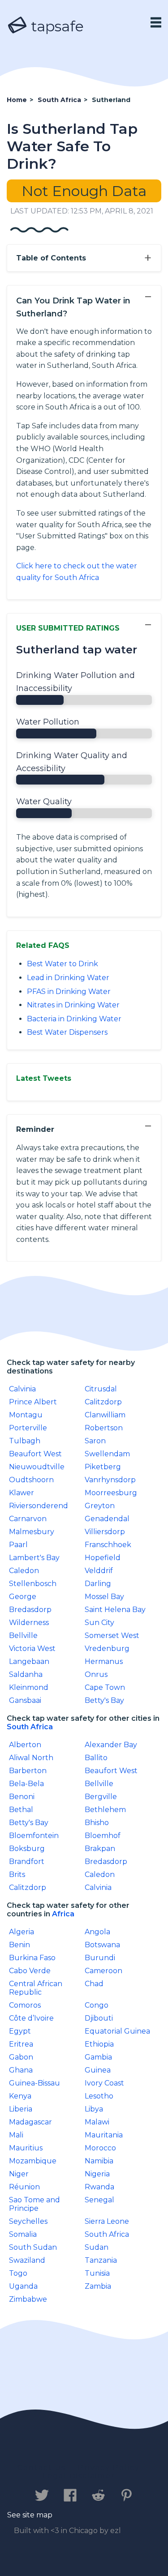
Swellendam (107, 1454)
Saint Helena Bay (115, 1610)
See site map (30, 2515)
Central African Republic (36, 1988)
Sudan (97, 2247)
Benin (19, 1945)
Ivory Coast (104, 2083)
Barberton (28, 1771)
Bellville (23, 1636)
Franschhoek (108, 1545)
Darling (98, 1584)
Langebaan (29, 1661)
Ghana (21, 2070)
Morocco (100, 2148)
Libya (94, 2109)
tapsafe (56, 26)
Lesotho (99, 2096)
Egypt (20, 2031)
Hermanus (104, 1661)
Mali (16, 2135)
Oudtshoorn (31, 1480)
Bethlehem (105, 1810)
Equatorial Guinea (117, 2031)
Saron (95, 1441)
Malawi (97, 2122)
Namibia (99, 2161)
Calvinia (22, 1389)
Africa (63, 1914)
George (23, 1597)
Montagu (26, 1415)
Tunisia (97, 2273)
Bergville (101, 1797)
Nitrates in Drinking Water (73, 1005)
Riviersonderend (39, 1506)
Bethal (21, 1810)
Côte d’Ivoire (31, 2018)
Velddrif (99, 1571)
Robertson (104, 1428)
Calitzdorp (103, 1402)
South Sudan (33, 2247)
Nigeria (97, 2174)
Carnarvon (28, 1519)
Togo (18, 2273)
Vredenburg (107, 1648)
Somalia (23, 2234)
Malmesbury (32, 1532)
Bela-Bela (26, 1784)
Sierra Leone (107, 2221)
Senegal (99, 2200)
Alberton (25, 1745)
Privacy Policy (109, 2467)
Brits (17, 1874)
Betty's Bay (104, 1700)
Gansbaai (25, 1700)
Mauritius (26, 2148)
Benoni (22, 1797)
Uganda (23, 2286)
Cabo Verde (30, 1971)
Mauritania (104, 2135)
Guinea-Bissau (34, 2083)
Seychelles (28, 2221)
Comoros (25, 2005)
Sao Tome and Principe (34, 2204)
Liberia (21, 2109)
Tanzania (101, 2260)
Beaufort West (35, 1454)
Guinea (98, 2070)
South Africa (30, 1727)
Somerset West (112, 1636)
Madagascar (30, 2122)
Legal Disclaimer (79, 2476)
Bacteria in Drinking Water (74, 1019)
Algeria (22, 1932)
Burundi (100, 1958)
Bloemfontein (34, 1836)
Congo (97, 2005)
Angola (97, 1932)
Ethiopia (99, 2044)
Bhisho (97, 1823)
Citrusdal (101, 1389)
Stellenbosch (33, 1584)
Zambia (98, 2286)
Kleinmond (29, 1687)
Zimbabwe (28, 2299)
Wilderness (29, 1623)
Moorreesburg (111, 1493)
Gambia (98, 2057)
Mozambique (33, 2161)
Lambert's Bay (34, 1558)
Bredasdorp (30, 1610)
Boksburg (27, 1849)
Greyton (100, 1506)
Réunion (24, 2187)
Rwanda (99, 2187)
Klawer (22, 1493)
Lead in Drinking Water (68, 978)
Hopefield (103, 1558)
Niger (19, 2174)
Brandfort (27, 1862)
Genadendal (107, 1519)
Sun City (99, 1623)
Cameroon (103, 1971)
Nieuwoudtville (37, 1467)
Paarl (18, 1545)
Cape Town (105, 1687)
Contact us (41, 2467)
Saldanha (26, 1674)
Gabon (21, 2057)
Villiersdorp (105, 1532)
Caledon (24, 1571)
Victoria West (32, 1648)
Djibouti (99, 2018)
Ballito (96, 1758)
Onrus (96, 1674)
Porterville (28, 1428)
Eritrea (21, 2044)
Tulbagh (25, 1441)
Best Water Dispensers (67, 1032)
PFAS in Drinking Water (69, 992)
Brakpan (100, 1849)
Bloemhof (103, 1836)
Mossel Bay (104, 1597)
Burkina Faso (32, 1958)
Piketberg (103, 1467)
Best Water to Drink (62, 964)
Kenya (20, 2096)
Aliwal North (31, 1758)
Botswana (102, 1945)
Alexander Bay (111, 1745)
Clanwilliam (105, 1415)
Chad (94, 1984)
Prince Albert (33, 1402)
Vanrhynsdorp (110, 1480)
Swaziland (27, 2260)
